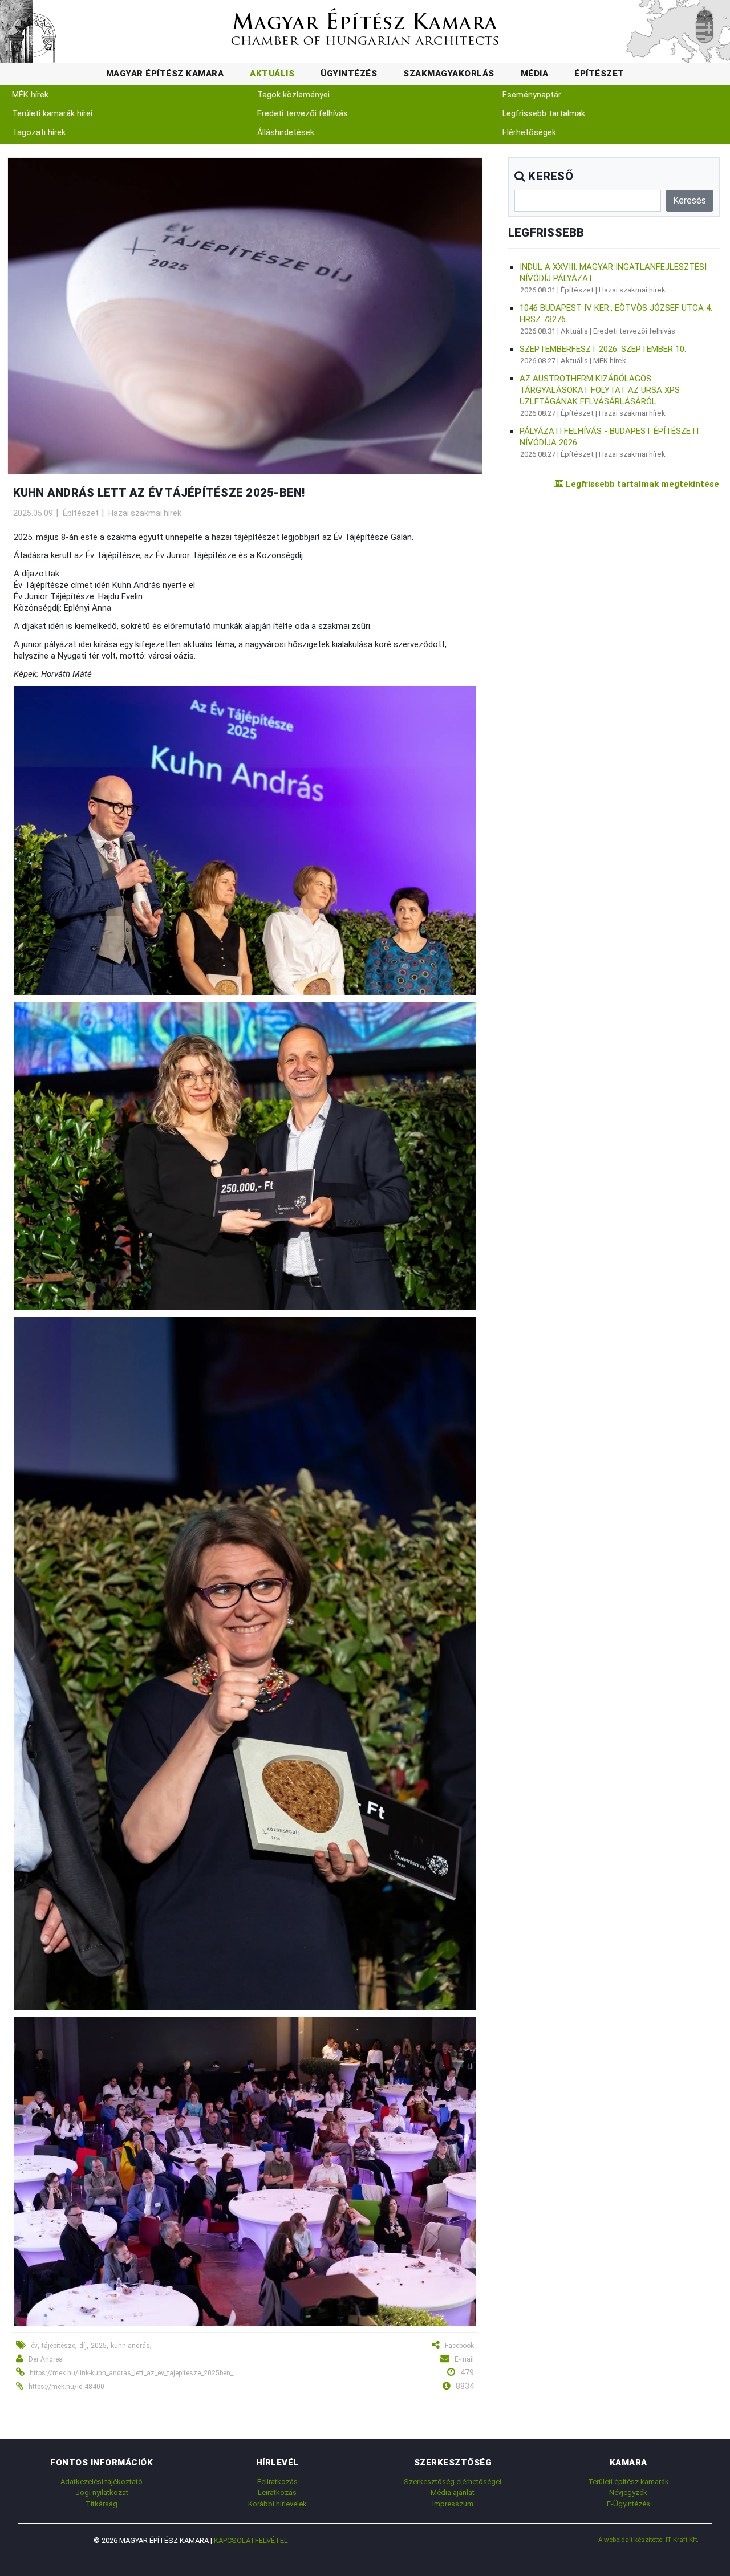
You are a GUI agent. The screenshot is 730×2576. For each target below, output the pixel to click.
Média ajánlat (453, 2492)
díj (83, 2346)
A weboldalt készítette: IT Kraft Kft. (648, 2540)
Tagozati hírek (39, 133)
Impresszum (453, 2504)
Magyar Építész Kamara (165, 74)
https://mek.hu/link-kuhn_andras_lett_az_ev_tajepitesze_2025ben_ (131, 2373)
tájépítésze (58, 2346)
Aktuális (272, 74)
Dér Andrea (46, 2359)
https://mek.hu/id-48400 (66, 2387)
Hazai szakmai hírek (145, 513)
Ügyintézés (349, 74)
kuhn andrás (130, 2346)
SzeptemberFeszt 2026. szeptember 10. (603, 349)
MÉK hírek (30, 95)
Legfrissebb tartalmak (544, 114)
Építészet (599, 74)
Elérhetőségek (529, 133)
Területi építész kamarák (628, 2482)
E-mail (464, 2359)
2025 (99, 2346)
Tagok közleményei (293, 95)
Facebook (459, 2346)
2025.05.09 (33, 513)
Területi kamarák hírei (52, 114)
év (34, 2346)
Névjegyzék (628, 2492)
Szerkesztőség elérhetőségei (453, 2482)
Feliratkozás (277, 2482)
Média (535, 74)
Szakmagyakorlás (449, 74)
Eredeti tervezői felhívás (303, 114)
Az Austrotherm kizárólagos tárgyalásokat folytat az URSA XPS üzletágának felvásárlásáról (600, 390)
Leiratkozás (277, 2492)
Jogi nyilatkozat (102, 2492)
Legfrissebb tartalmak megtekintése (641, 484)
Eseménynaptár (532, 95)
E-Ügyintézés (628, 2504)
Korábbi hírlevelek (277, 2504)
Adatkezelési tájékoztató (102, 2482)
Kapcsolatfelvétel (251, 2540)
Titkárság (102, 2504)
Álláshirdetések (286, 133)
